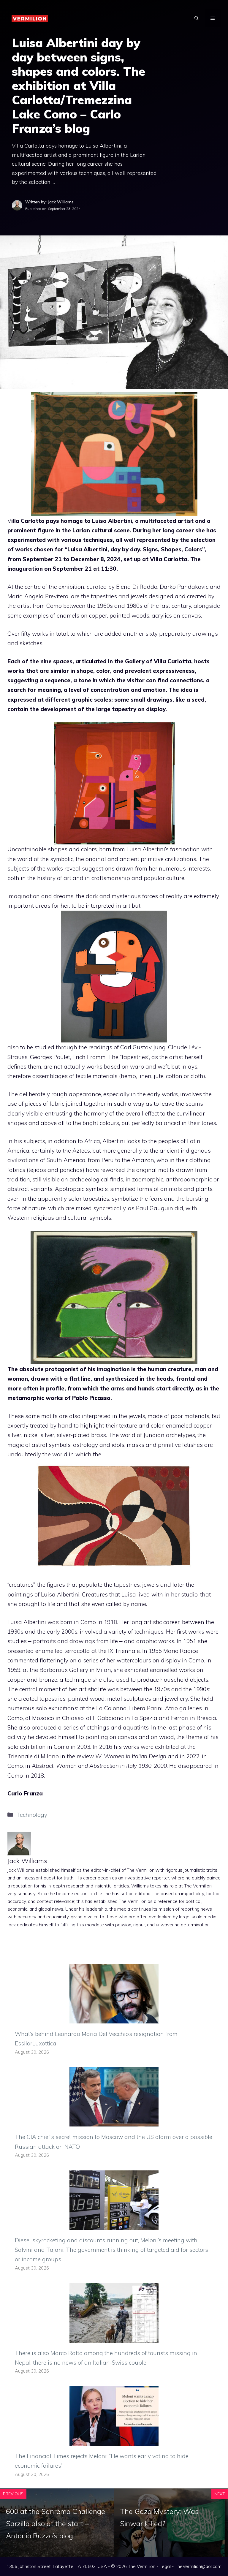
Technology (32, 1815)
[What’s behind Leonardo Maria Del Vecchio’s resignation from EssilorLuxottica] (114, 2019)
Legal (165, 2566)
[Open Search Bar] (197, 18)
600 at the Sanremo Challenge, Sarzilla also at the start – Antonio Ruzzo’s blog (56, 2523)
